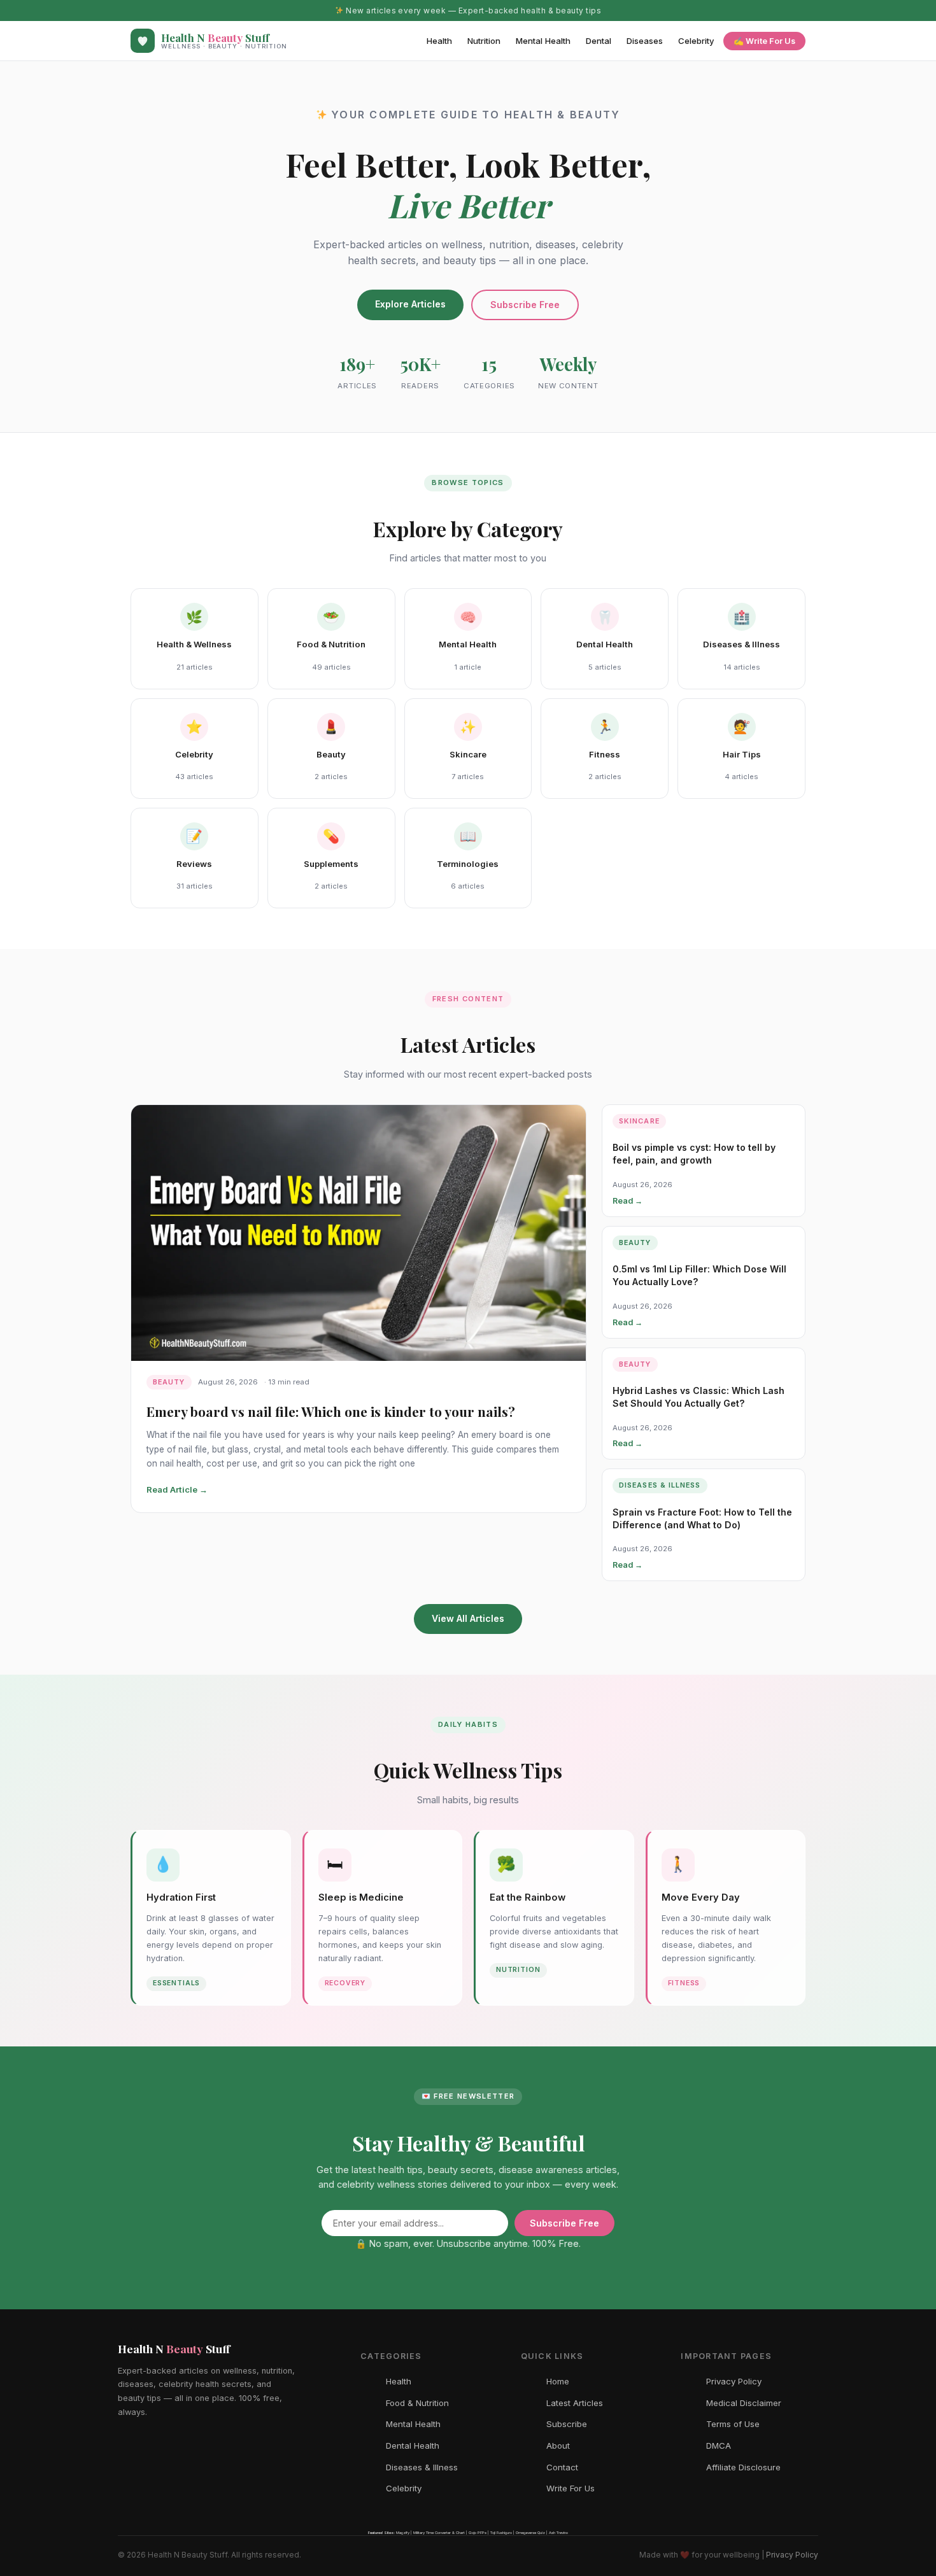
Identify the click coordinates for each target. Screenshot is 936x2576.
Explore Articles (410, 304)
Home (558, 2381)
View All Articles (468, 1618)
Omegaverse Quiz (530, 2532)
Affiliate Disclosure (743, 2467)
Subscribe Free (525, 305)
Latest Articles (575, 2403)
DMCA (719, 2446)
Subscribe (567, 2424)
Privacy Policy (734, 2381)
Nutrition (484, 41)
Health (439, 41)
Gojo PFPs (478, 2532)
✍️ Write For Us (764, 41)
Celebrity (696, 41)
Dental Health (413, 2446)
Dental (599, 41)
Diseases (645, 41)
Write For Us (571, 2488)
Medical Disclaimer (744, 2403)
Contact (562, 2467)
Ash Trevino (558, 2532)
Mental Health (543, 41)
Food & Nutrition (417, 2403)
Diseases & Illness (422, 2467)
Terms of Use (733, 2424)
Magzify (403, 2532)
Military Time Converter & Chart (439, 2532)
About (558, 2446)
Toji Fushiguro (501, 2532)
